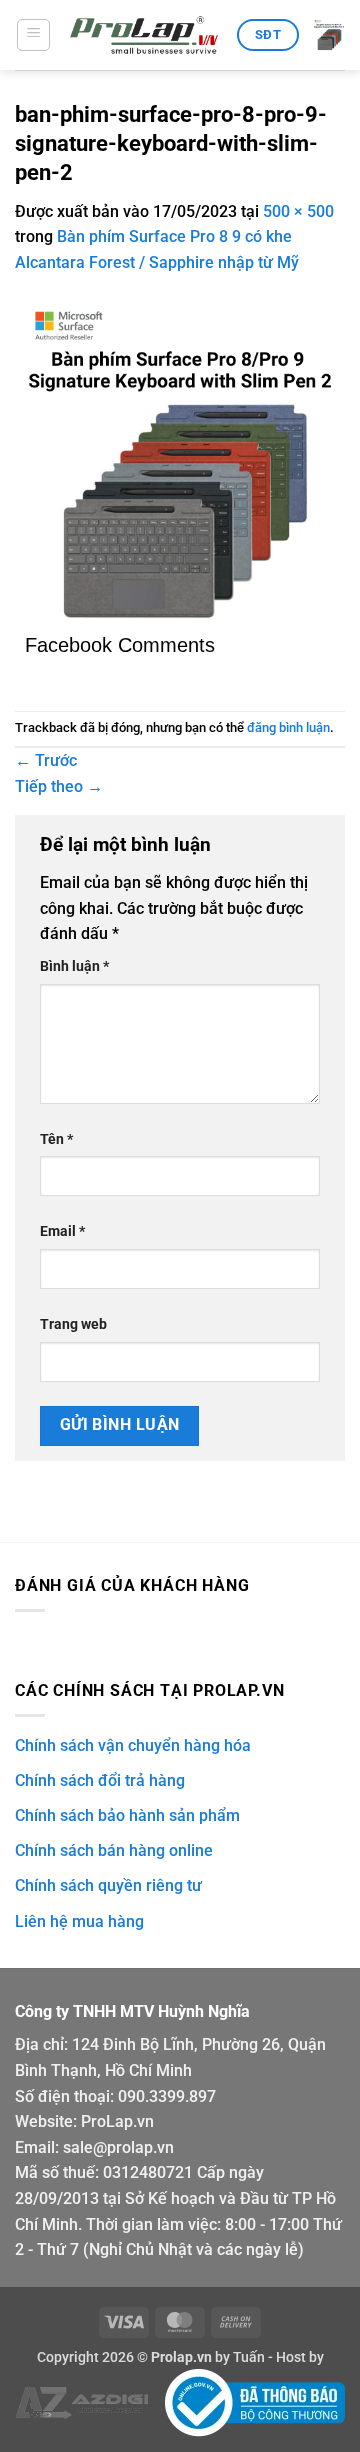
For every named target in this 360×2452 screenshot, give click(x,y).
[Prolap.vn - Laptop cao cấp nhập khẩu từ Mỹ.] (144, 35)
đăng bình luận (288, 727)
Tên (56, 1139)
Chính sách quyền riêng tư (108, 1885)
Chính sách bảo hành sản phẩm (127, 1815)
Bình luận (74, 966)
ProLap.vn (117, 2121)
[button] (33, 35)
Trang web (73, 1324)
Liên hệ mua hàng (79, 1921)
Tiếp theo (59, 786)
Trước (46, 760)
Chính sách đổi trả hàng (100, 1780)
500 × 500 (298, 211)
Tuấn (249, 2357)
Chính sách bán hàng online (114, 1850)
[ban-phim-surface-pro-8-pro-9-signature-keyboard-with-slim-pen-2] (180, 463)
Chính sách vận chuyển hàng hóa (133, 1745)
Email (62, 1231)
